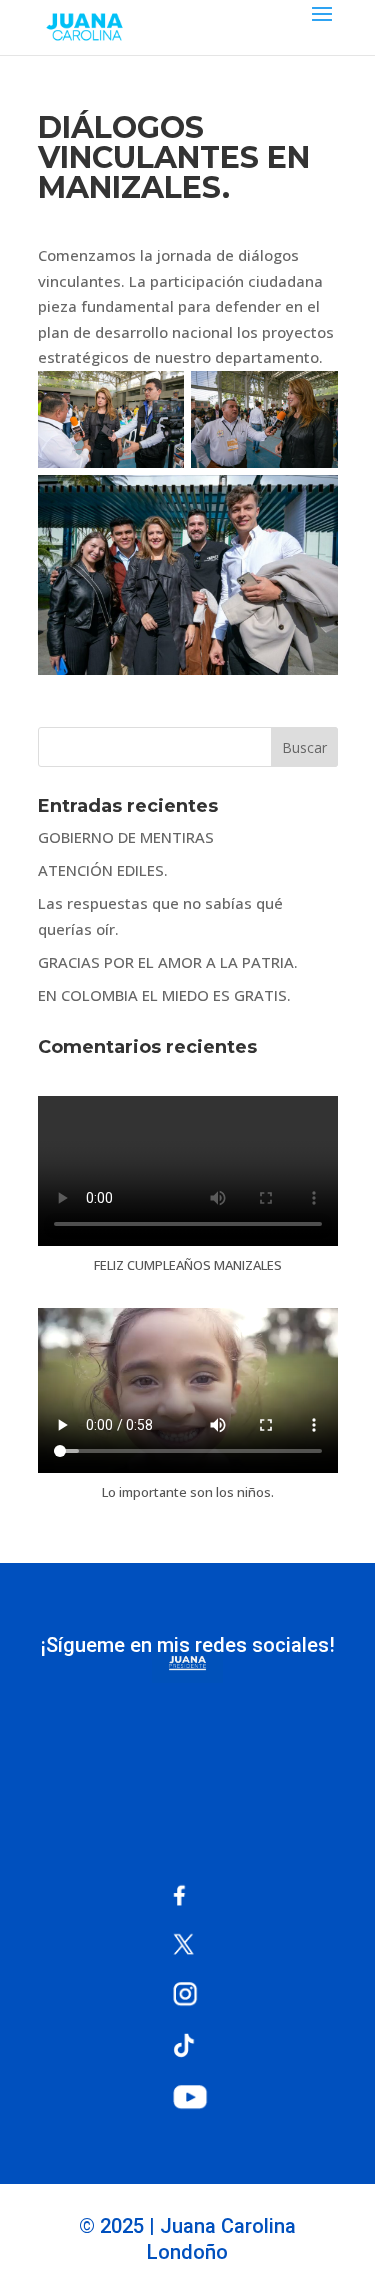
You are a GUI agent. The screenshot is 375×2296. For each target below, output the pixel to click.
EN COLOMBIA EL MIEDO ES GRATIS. (164, 995)
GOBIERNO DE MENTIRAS (126, 837)
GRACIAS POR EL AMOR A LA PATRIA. (168, 962)
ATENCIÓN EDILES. (103, 870)
